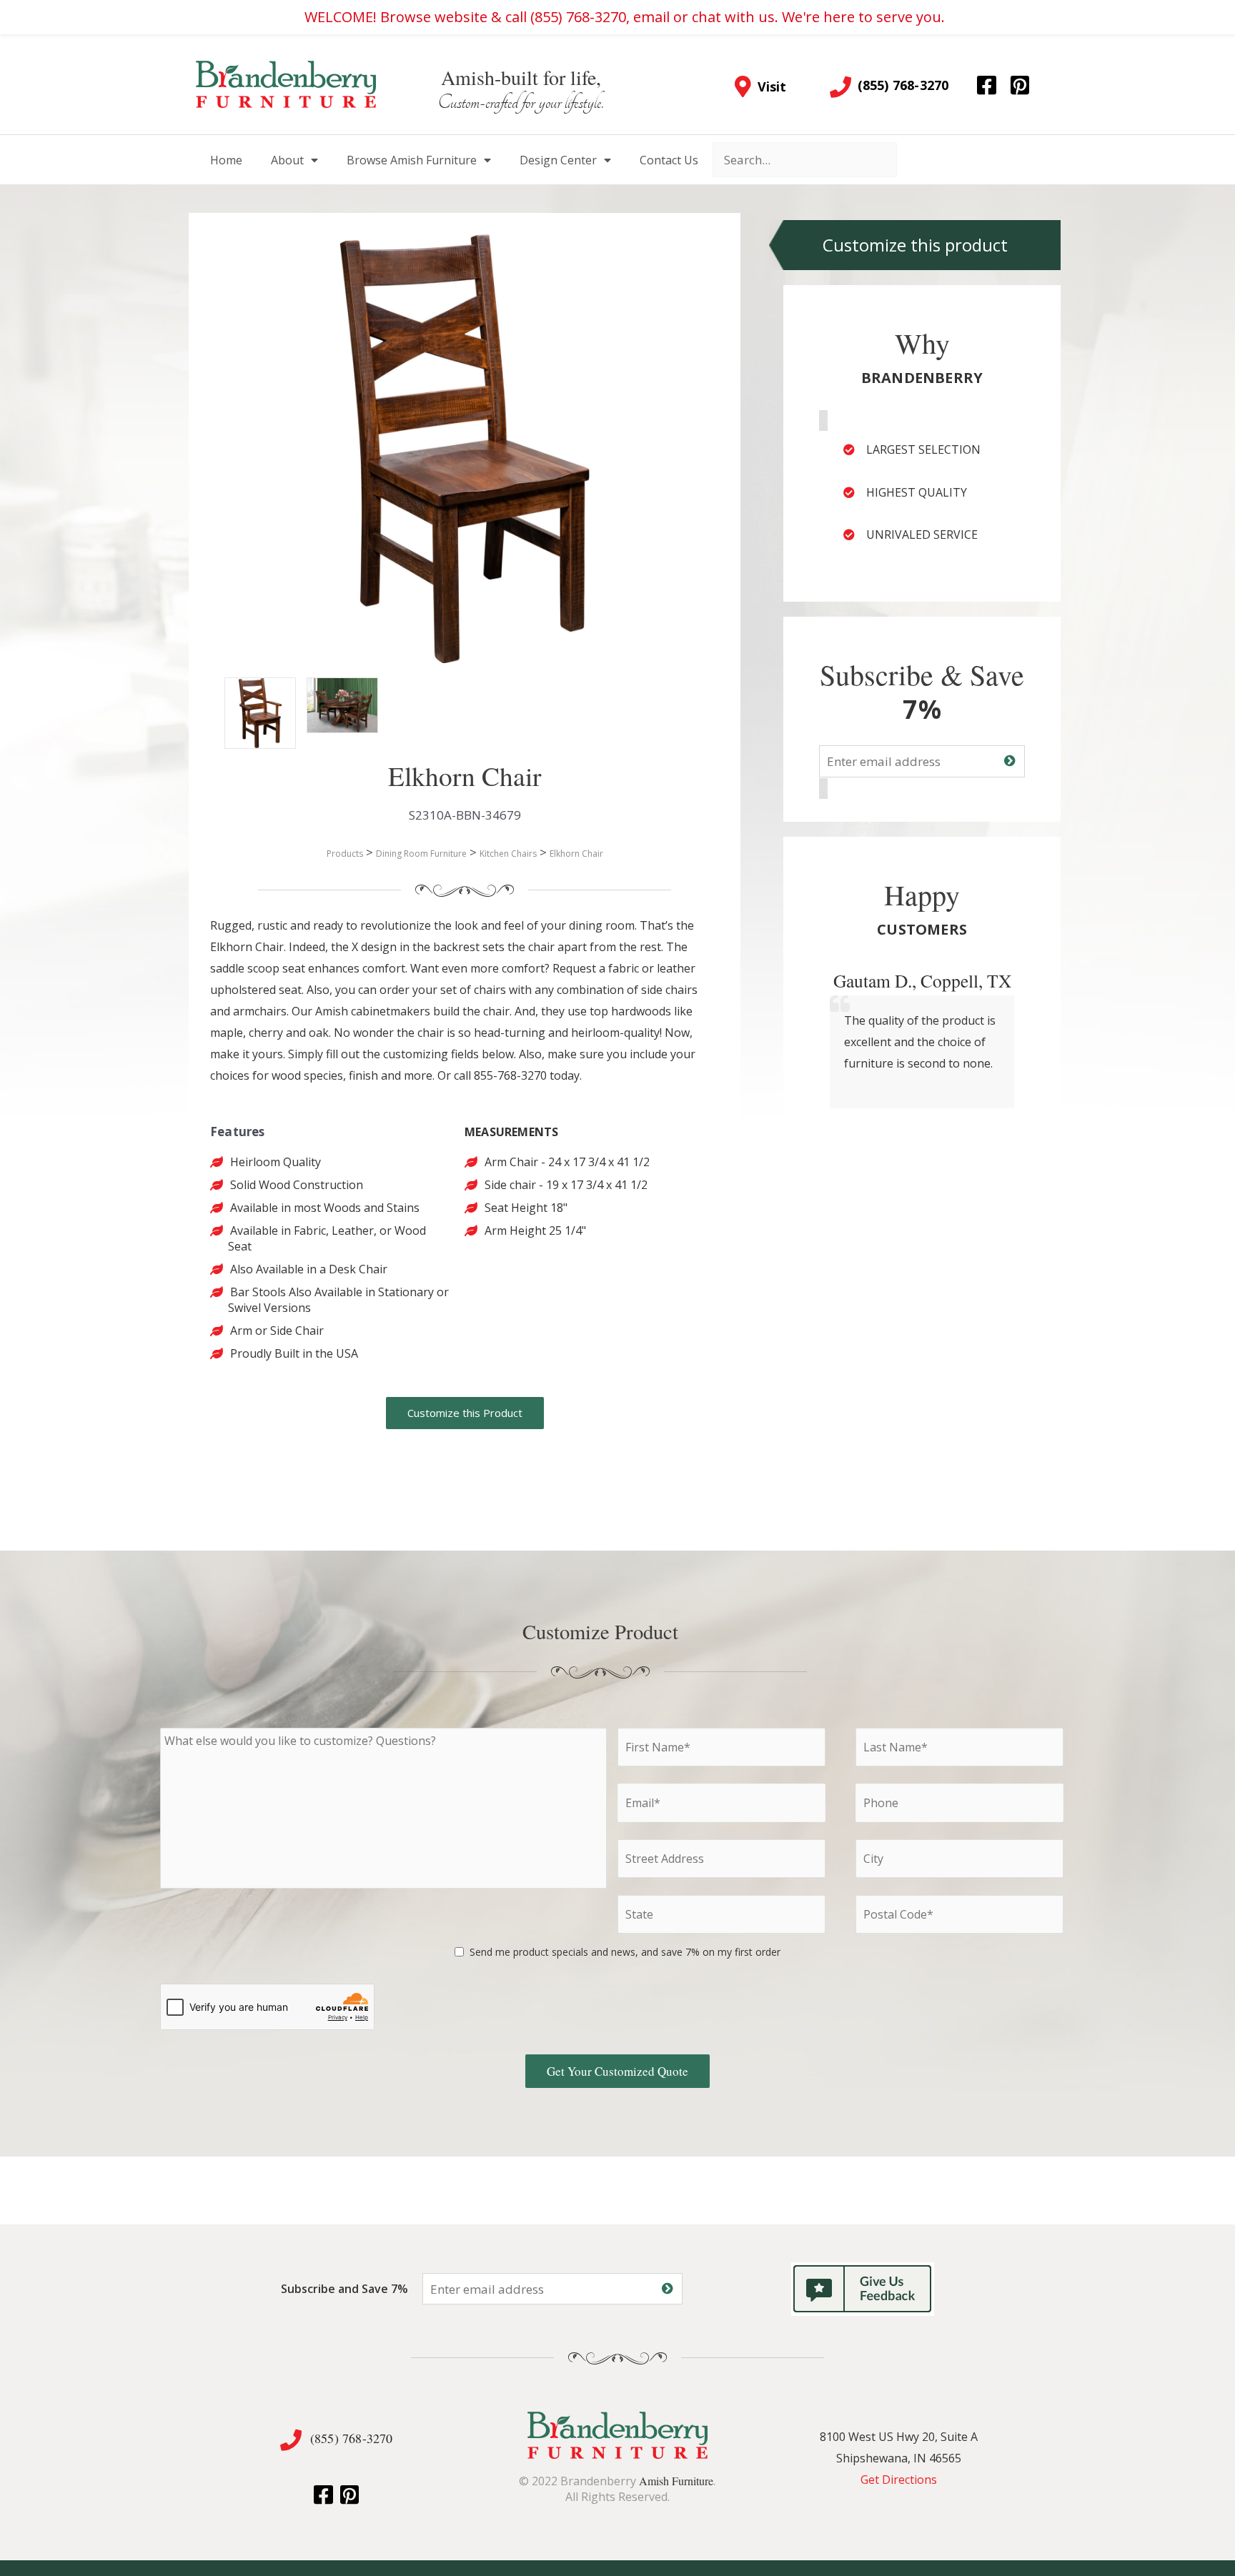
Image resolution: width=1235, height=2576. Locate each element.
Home (226, 160)
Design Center (558, 160)
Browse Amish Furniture (412, 160)
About (287, 160)
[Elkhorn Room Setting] (328, 699)
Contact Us (669, 160)
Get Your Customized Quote (617, 2071)
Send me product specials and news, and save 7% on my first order (625, 1952)
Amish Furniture (676, 2481)
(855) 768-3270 (352, 2438)
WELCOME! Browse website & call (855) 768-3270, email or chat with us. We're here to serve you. (625, 17)
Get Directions (899, 2480)
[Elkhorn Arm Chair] (246, 699)
